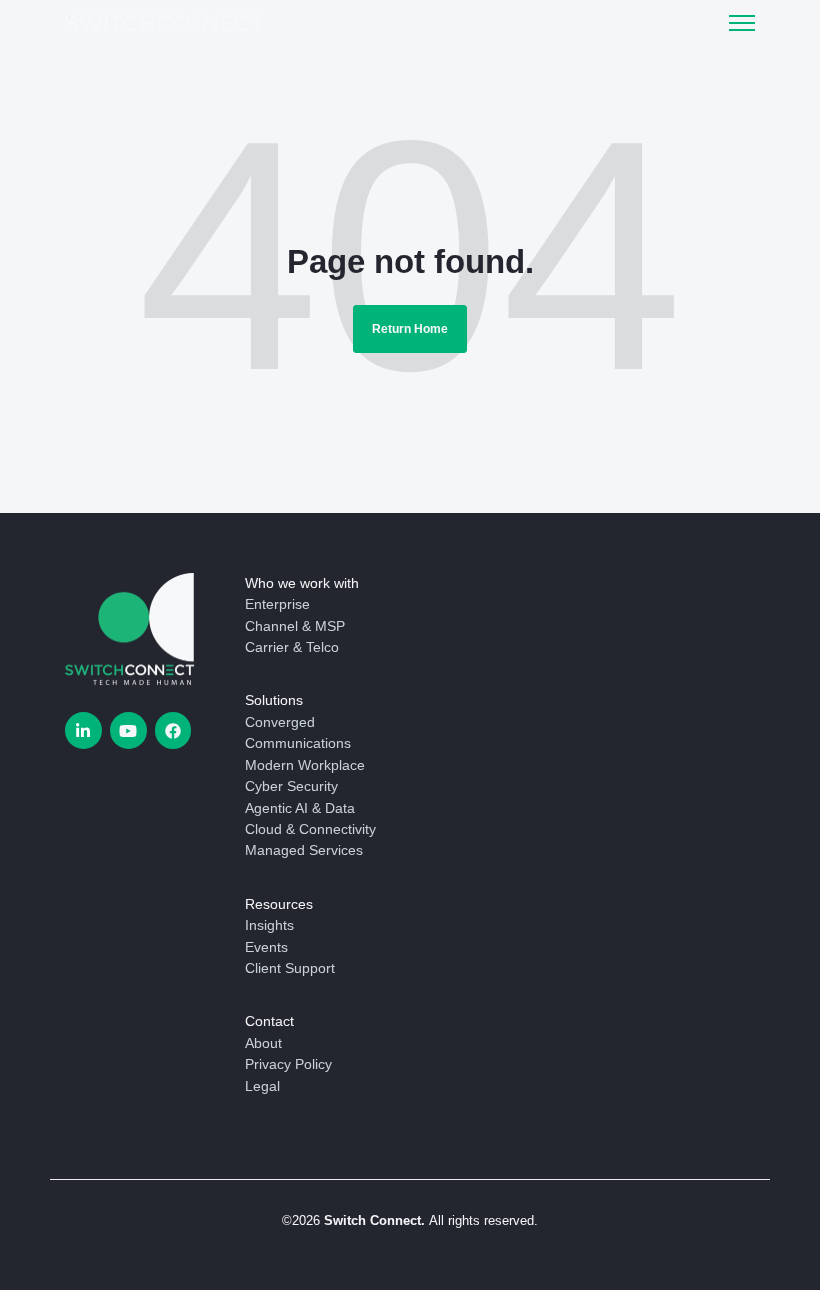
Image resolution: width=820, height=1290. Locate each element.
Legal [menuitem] (262, 1086)
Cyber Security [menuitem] (291, 786)
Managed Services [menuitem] (304, 850)
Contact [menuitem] (269, 1021)
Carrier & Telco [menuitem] (292, 647)
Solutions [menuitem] (274, 700)
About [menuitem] (263, 1043)
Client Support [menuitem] (290, 968)
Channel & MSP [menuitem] (295, 626)
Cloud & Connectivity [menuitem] (310, 829)
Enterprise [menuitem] (277, 604)
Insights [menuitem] (269, 925)
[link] (165, 22)
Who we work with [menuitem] (302, 583)
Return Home (410, 329)
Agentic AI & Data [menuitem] (300, 808)
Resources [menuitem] (279, 904)
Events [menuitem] (266, 947)
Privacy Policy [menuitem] (288, 1064)
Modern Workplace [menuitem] (305, 765)
